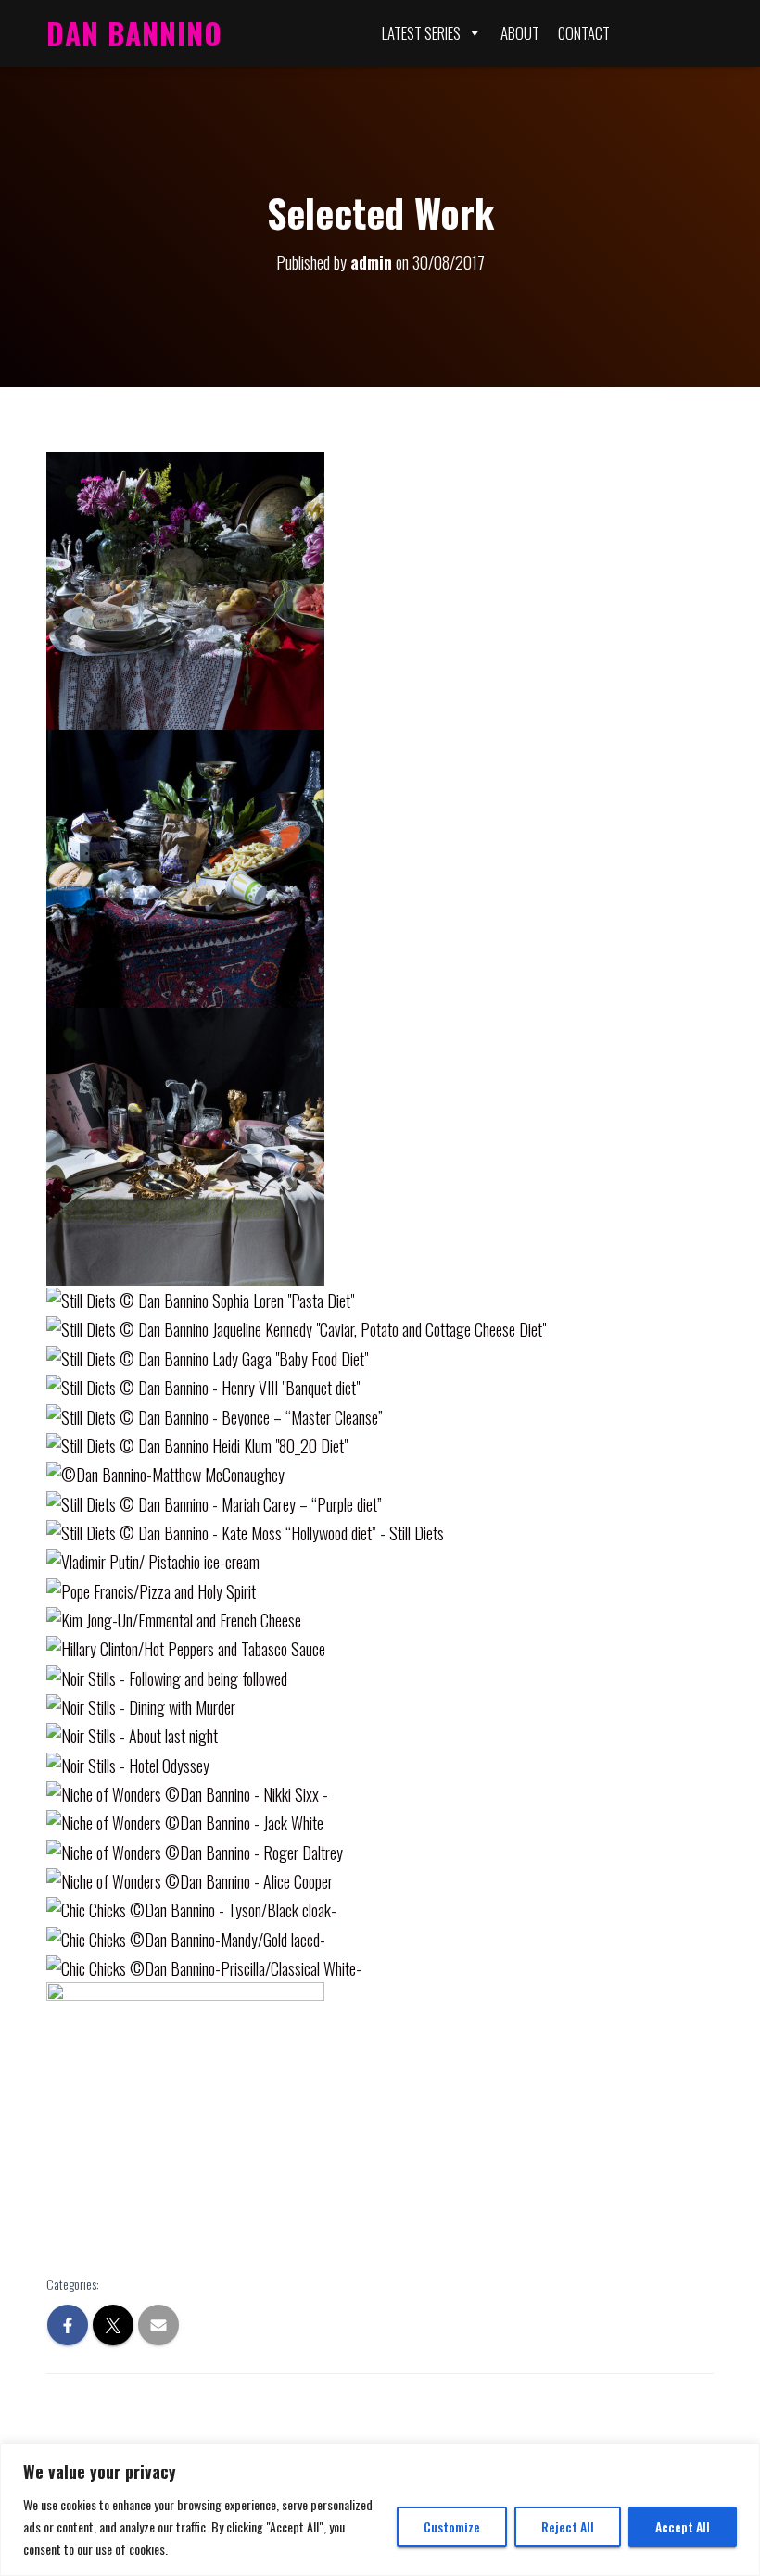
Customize (452, 2526)
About (520, 33)
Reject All (568, 2526)
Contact (584, 33)
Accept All (683, 2526)
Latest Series (421, 33)
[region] (380, 2510)
